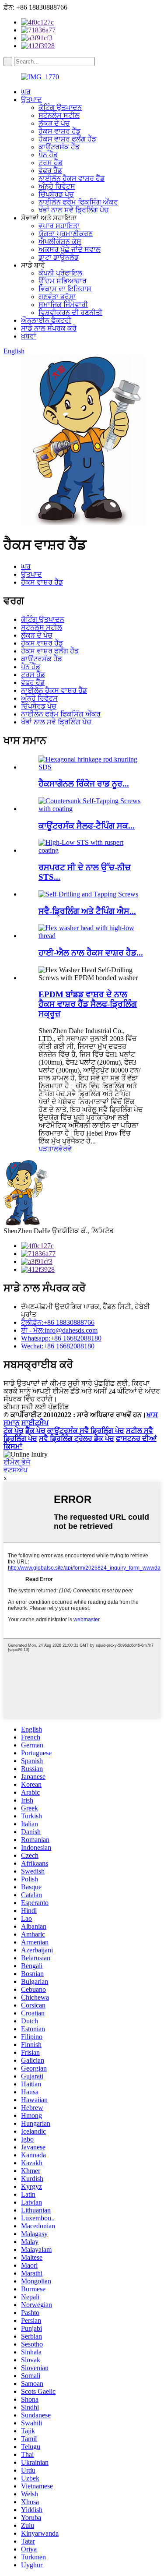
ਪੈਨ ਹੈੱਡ (48, 155)
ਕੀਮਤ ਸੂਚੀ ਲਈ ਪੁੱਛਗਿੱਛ (36, 1407)
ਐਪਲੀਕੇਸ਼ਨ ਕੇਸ (60, 242)
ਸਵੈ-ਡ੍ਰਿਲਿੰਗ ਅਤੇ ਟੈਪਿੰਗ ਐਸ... (87, 911)
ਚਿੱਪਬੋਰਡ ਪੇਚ (56, 194)
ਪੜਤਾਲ (49, 1149)
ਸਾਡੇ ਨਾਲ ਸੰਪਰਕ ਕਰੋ (49, 328)
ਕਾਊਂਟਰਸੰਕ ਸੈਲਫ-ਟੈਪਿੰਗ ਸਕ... (87, 826)
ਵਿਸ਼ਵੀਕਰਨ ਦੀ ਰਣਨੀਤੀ (70, 312)
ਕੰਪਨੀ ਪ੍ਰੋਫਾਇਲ (60, 273)
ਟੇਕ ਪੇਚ (14, 1431)
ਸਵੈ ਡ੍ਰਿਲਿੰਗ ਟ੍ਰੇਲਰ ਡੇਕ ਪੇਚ (77, 1438)
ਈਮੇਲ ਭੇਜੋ (17, 1462)
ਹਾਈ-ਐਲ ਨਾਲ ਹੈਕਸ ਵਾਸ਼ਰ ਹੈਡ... (91, 953)
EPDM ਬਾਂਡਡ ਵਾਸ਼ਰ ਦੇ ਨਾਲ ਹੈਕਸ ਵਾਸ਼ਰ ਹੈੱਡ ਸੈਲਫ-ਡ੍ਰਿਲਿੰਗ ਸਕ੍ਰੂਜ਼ (88, 1004)
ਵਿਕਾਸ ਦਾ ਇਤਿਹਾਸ (65, 289)
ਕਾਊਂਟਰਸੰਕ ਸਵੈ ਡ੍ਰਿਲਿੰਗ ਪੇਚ (86, 1431)
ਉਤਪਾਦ (31, 100)
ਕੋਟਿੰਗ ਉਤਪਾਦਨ (60, 108)
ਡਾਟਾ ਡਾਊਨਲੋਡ (59, 257)
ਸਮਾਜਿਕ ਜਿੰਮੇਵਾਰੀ (63, 305)
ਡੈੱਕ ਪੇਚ (35, 1431)
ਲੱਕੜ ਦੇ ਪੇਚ (54, 123)
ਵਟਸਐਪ (16, 1470)
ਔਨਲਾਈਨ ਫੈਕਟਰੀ (46, 320)
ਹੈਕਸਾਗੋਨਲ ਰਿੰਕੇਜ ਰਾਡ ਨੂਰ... (84, 784)
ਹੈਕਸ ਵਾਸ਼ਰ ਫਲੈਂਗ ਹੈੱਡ (67, 139)
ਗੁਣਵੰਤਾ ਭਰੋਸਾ (57, 297)
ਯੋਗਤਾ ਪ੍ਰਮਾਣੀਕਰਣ (66, 234)
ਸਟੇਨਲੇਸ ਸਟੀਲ (59, 115)
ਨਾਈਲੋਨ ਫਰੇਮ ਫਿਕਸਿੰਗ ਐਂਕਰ (78, 202)
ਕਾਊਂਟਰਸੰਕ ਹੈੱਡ (59, 147)
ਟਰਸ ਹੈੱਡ (51, 163)
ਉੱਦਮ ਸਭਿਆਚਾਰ (63, 281)
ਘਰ (26, 92)
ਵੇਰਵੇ (65, 1149)
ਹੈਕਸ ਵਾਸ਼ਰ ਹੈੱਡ (59, 131)
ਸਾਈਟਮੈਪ (35, 1423)
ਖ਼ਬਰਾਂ (29, 336)
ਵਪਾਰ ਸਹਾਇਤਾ (59, 226)
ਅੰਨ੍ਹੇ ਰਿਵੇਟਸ (57, 186)
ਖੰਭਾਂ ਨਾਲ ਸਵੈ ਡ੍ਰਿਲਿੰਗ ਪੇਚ (74, 210)
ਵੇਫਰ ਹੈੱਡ (50, 171)
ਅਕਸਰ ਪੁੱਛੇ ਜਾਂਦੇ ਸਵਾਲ (70, 249)
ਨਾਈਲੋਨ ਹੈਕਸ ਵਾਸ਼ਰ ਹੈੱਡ (72, 178)
